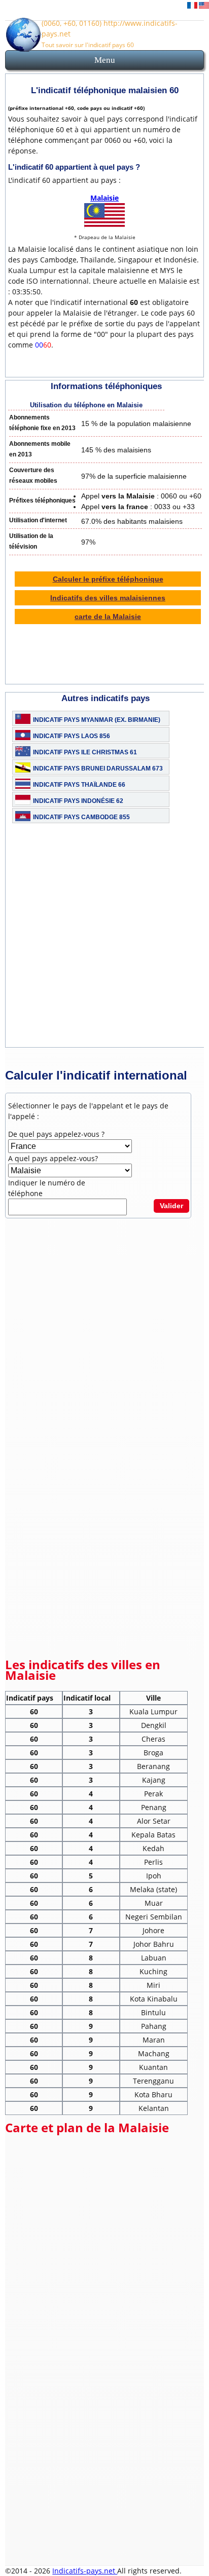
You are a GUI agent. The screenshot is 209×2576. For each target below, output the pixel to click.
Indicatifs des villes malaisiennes (108, 598)
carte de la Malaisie (108, 617)
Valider (171, 1206)
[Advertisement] (104, 943)
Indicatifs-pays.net (85, 2571)
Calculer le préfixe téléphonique (108, 579)
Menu (105, 60)
